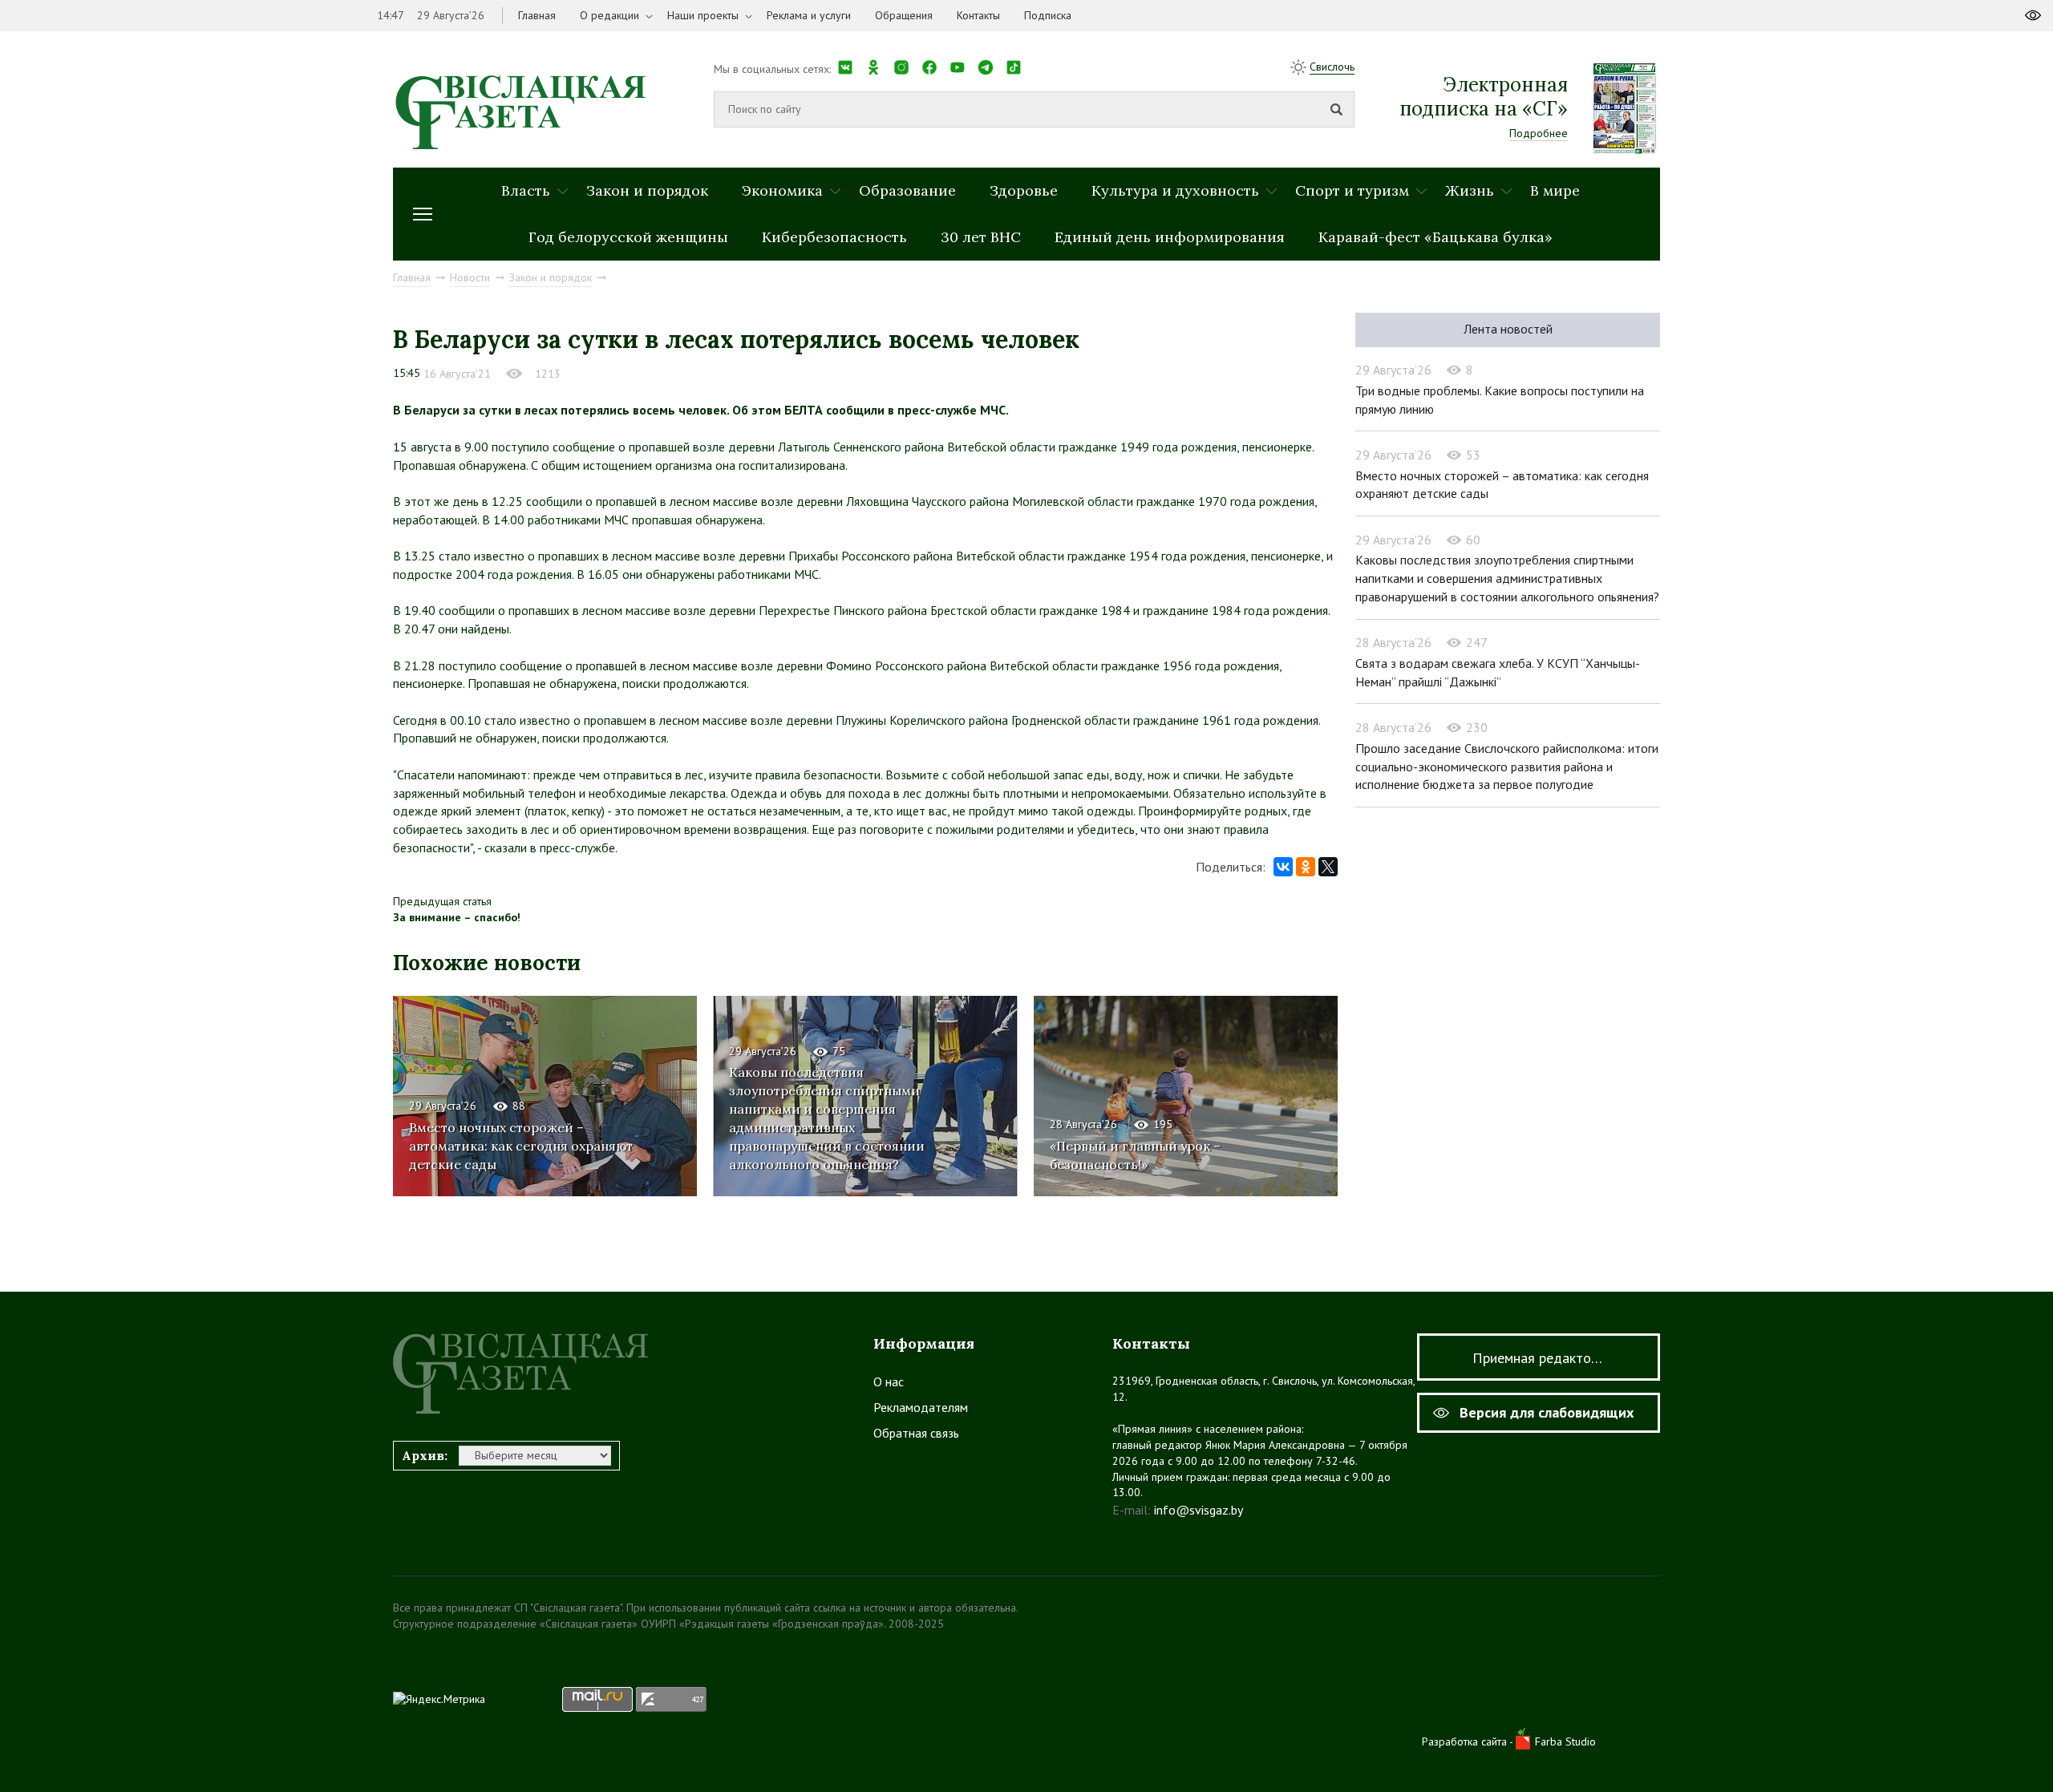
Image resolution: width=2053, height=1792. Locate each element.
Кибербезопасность (834, 237)
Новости (470, 277)
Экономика (782, 190)
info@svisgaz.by (1199, 1510)
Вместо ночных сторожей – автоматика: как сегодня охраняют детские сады (521, 1146)
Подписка (1048, 15)
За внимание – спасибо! (457, 917)
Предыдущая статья (442, 901)
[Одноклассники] (1306, 867)
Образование (907, 190)
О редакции (609, 15)
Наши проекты (703, 15)
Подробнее (1539, 133)
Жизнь (1470, 190)
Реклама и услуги (809, 15)
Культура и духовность (1175, 190)
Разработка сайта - (1469, 1741)
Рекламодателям (921, 1407)
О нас (889, 1381)
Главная (537, 15)
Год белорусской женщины (628, 237)
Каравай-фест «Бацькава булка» (1435, 237)
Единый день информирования (1170, 237)
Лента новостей (1508, 329)
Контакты (978, 15)
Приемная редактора (1539, 1358)
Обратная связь (916, 1433)
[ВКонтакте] (1283, 867)
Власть (526, 190)
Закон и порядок (647, 190)
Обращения (904, 15)
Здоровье (1024, 190)
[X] (1328, 867)
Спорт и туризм (1352, 190)
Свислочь (1332, 67)
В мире (1555, 190)
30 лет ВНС (981, 237)
